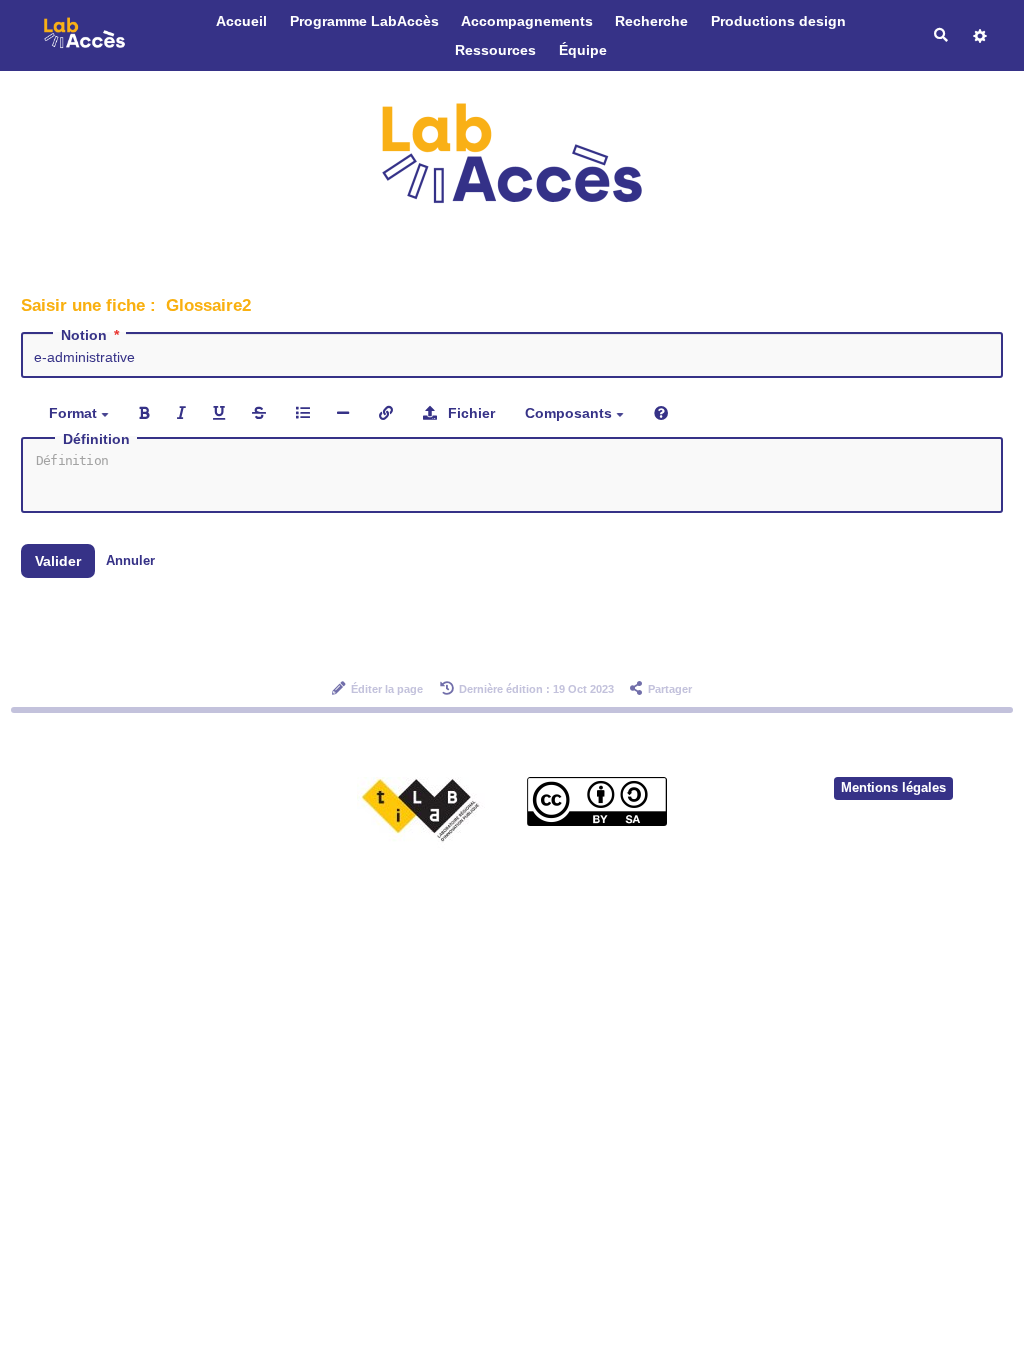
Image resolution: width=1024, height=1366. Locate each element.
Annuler (130, 561)
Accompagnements (527, 21)
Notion (84, 335)
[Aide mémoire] (661, 412)
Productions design (778, 21)
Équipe (583, 50)
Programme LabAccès (364, 21)
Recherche (651, 21)
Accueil (241, 21)
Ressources (495, 50)
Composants (570, 413)
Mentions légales (893, 788)
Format (75, 413)
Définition (96, 439)
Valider (58, 561)
